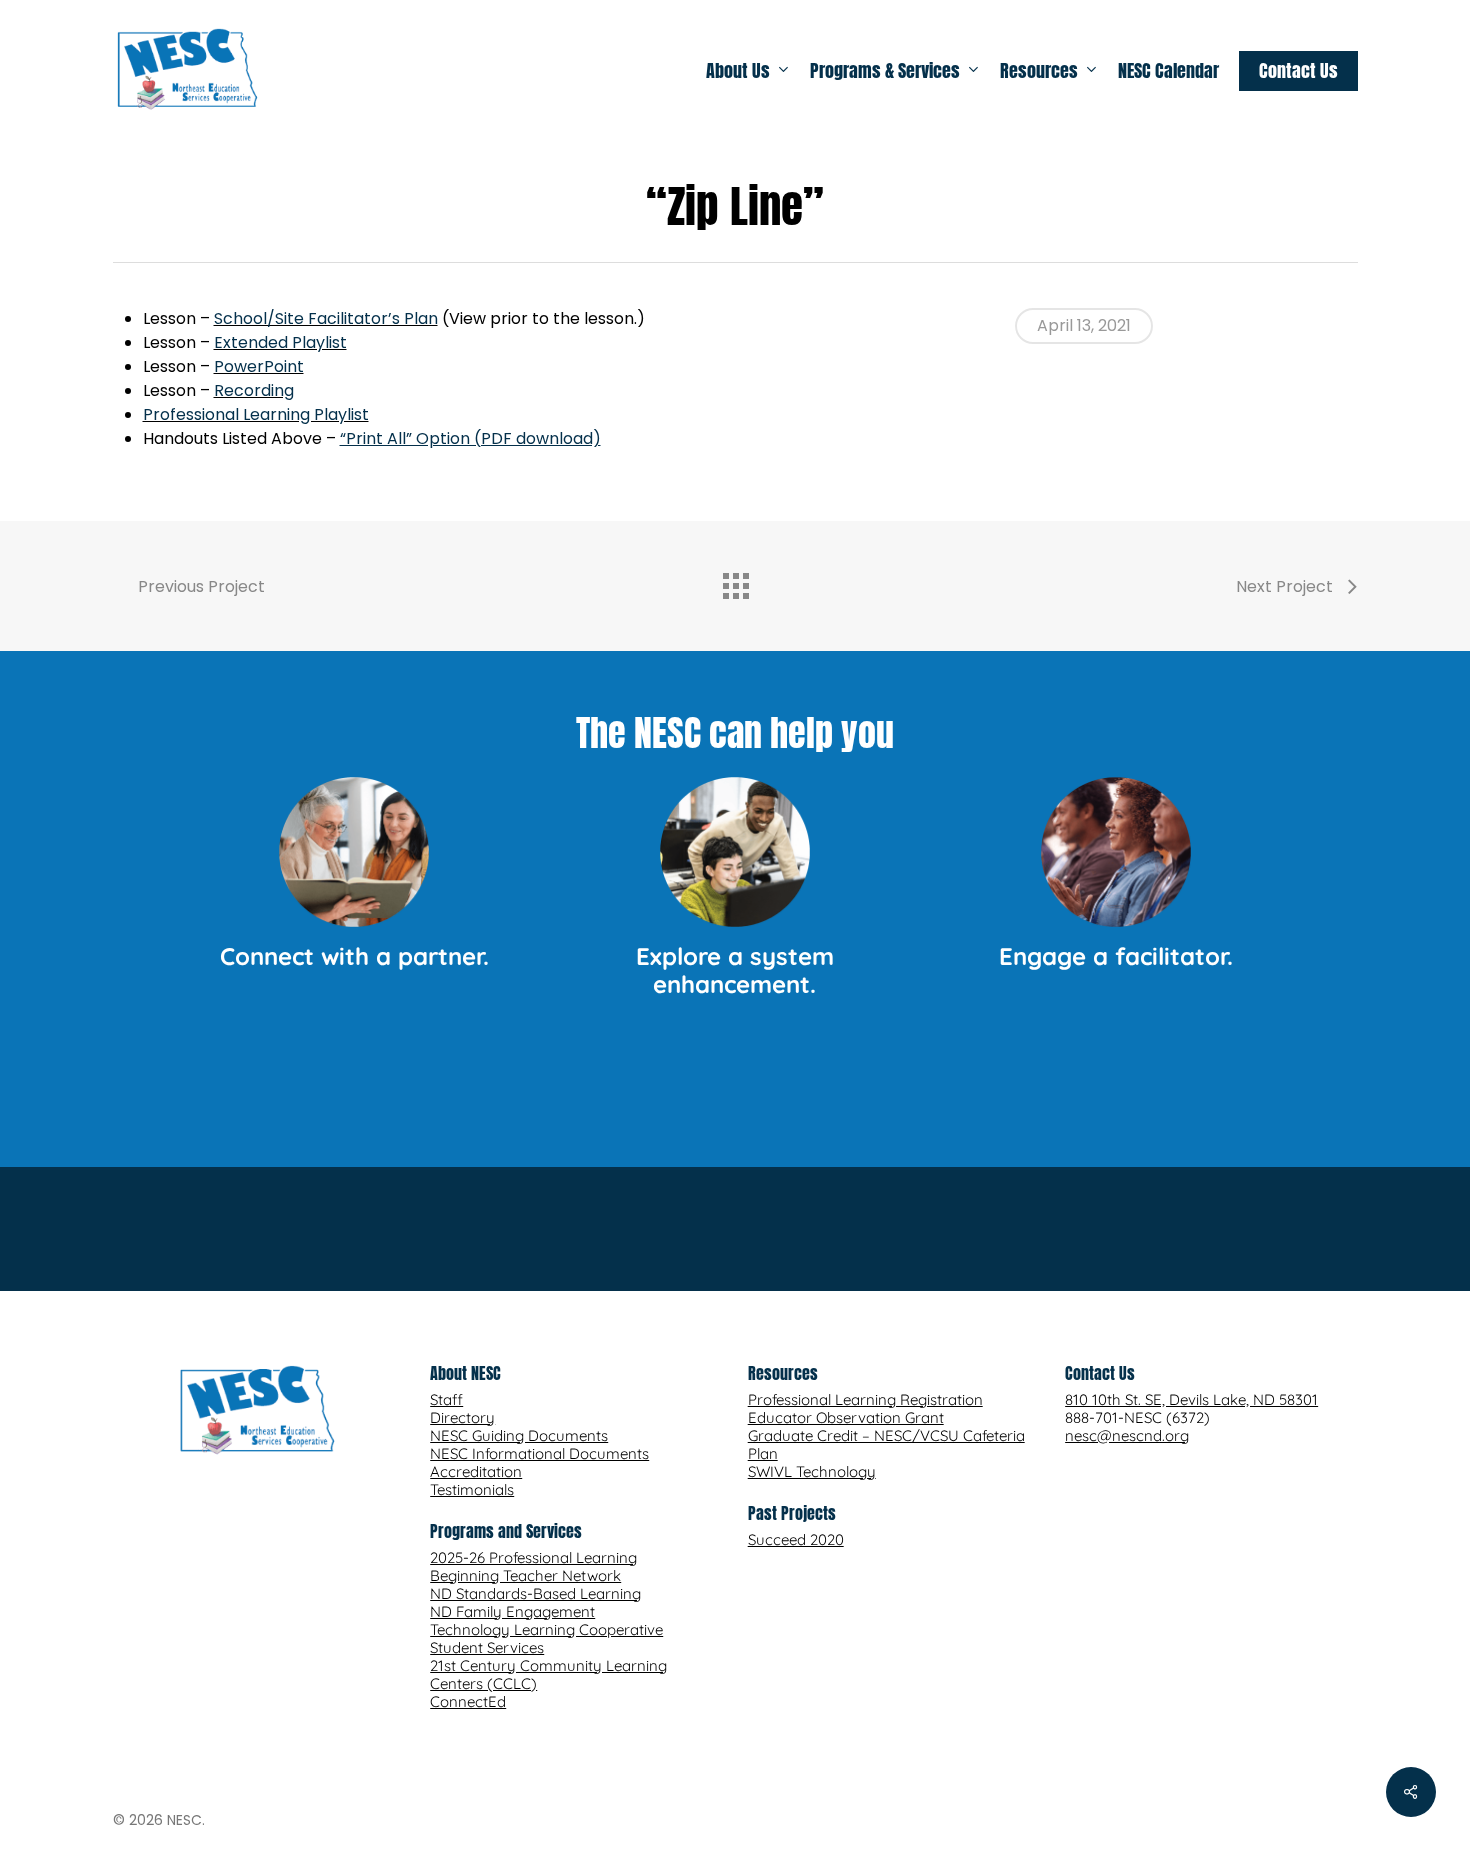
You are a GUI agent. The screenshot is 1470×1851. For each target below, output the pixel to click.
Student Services (487, 1647)
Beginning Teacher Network (525, 1575)
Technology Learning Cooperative (546, 1629)
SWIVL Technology (812, 1471)
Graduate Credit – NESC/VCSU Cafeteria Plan (886, 1444)
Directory (462, 1417)
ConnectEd (468, 1701)
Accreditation (476, 1471)
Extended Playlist (280, 342)
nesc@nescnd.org (1127, 1435)
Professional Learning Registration (865, 1399)
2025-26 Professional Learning (533, 1557)
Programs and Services (506, 1531)
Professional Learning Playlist (256, 414)
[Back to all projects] (735, 581)
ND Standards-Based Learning (535, 1593)
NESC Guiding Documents (519, 1435)
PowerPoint (259, 366)
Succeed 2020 (796, 1539)
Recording (254, 390)
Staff (446, 1399)
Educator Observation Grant (846, 1417)
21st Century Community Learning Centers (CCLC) (548, 1674)
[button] (735, 1069)
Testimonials (472, 1489)
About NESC (465, 1373)
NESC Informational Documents (539, 1453)
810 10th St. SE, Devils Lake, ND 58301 (1191, 1399)
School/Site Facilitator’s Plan (326, 318)
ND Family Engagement (512, 1611)
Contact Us (1100, 1373)
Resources (783, 1373)
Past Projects (792, 1513)
